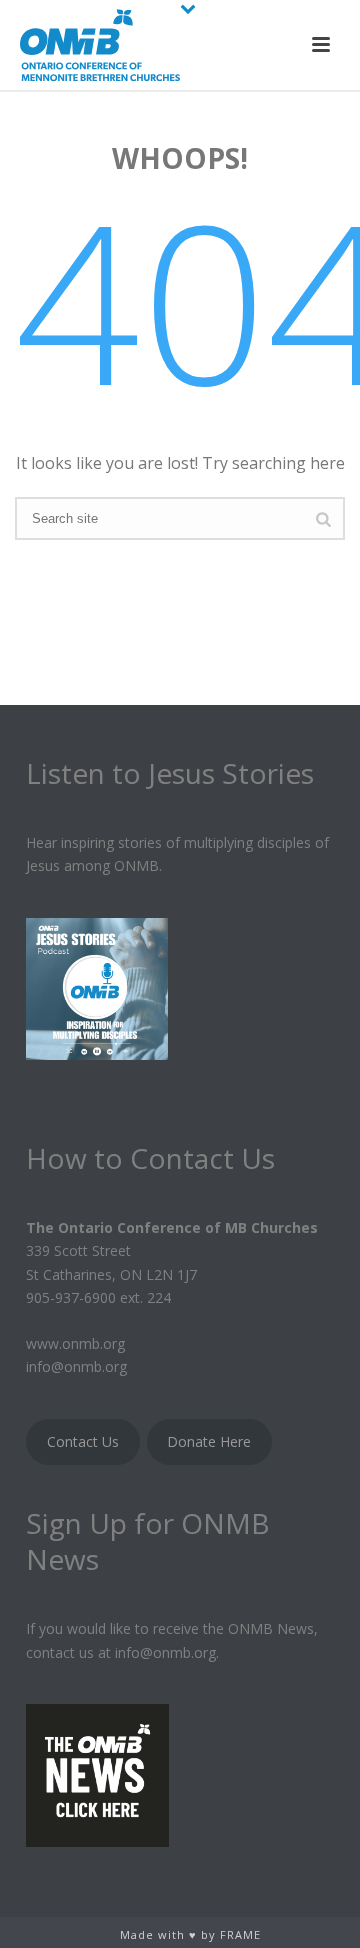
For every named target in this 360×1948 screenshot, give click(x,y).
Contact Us (83, 1441)
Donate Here (209, 1441)
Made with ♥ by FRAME (190, 1934)
